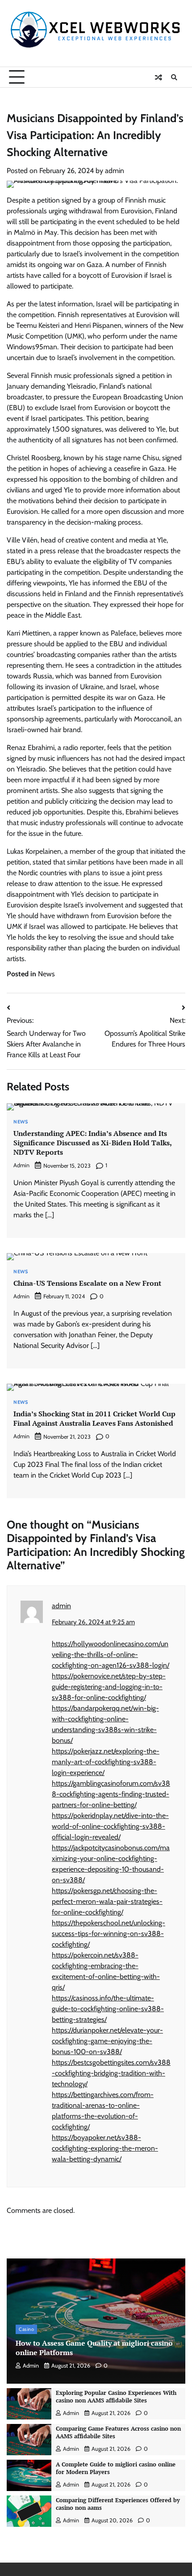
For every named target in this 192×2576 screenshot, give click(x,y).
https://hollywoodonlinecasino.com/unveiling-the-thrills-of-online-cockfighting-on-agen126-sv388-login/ (111, 1654)
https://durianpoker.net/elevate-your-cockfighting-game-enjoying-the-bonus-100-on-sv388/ (107, 2041)
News (46, 974)
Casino (26, 2329)
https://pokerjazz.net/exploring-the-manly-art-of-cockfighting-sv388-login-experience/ (106, 1762)
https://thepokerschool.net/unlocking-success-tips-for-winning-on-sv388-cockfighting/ (109, 1934)
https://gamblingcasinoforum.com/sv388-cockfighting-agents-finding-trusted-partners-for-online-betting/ (111, 1794)
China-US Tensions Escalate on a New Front (87, 1283)
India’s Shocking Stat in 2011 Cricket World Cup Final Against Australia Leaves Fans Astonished (94, 1418)
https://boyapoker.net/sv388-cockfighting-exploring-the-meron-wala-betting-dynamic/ (105, 2148)
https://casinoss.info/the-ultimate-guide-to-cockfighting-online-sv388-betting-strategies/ (108, 2009)
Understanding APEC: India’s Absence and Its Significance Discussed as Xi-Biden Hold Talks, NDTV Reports (93, 1143)
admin (115, 171)
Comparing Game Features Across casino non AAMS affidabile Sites (118, 2432)
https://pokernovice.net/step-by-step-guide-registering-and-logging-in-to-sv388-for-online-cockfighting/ (109, 1687)
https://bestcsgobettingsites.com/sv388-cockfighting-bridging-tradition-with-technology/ (111, 2073)
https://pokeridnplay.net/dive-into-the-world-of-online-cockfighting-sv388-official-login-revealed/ (110, 1826)
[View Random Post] (159, 77)
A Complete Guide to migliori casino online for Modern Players (116, 2468)
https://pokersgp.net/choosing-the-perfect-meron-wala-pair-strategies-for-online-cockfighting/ (107, 1901)
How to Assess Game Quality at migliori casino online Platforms (94, 2348)
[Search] (174, 77)
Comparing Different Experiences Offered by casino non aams (118, 2504)
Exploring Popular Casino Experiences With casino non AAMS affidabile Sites (116, 2397)
